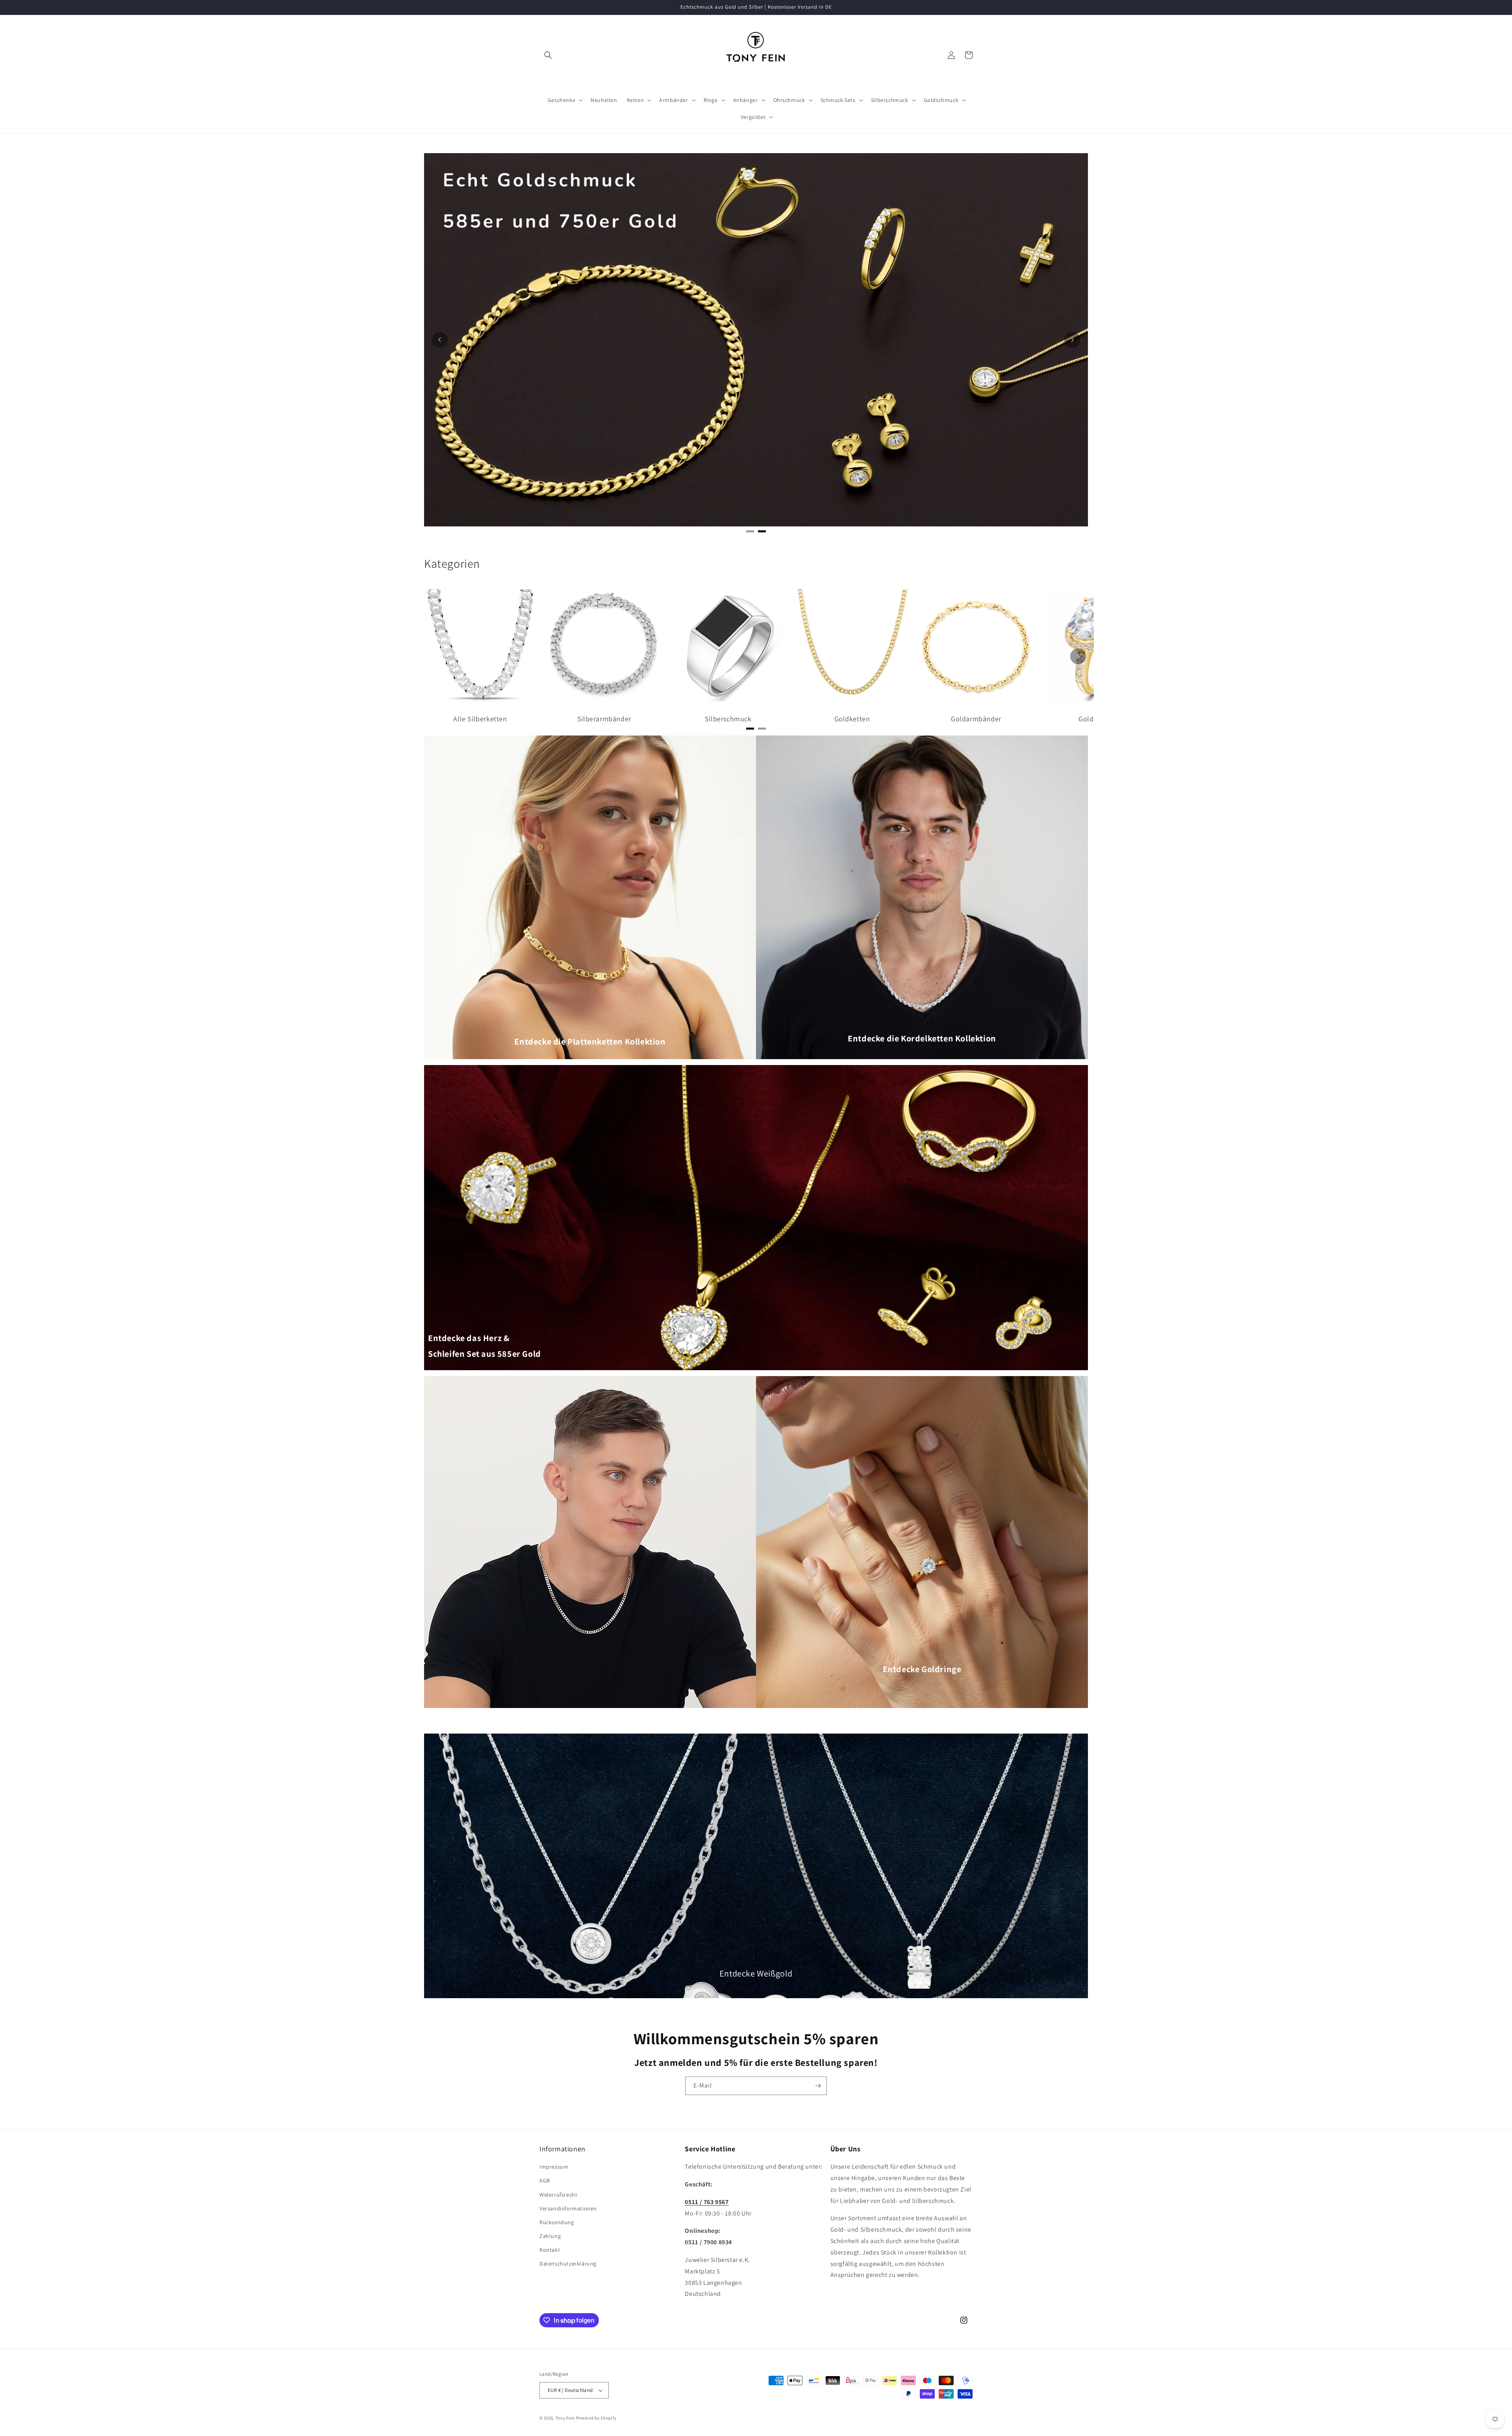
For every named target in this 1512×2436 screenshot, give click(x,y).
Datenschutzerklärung (568, 2264)
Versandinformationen (568, 2208)
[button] (548, 55)
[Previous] (440, 340)
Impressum (554, 2167)
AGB (545, 2180)
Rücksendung (557, 2222)
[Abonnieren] (818, 2086)
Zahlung (550, 2236)
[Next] (1072, 340)
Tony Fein (565, 2418)
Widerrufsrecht (558, 2195)
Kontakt (550, 2250)
